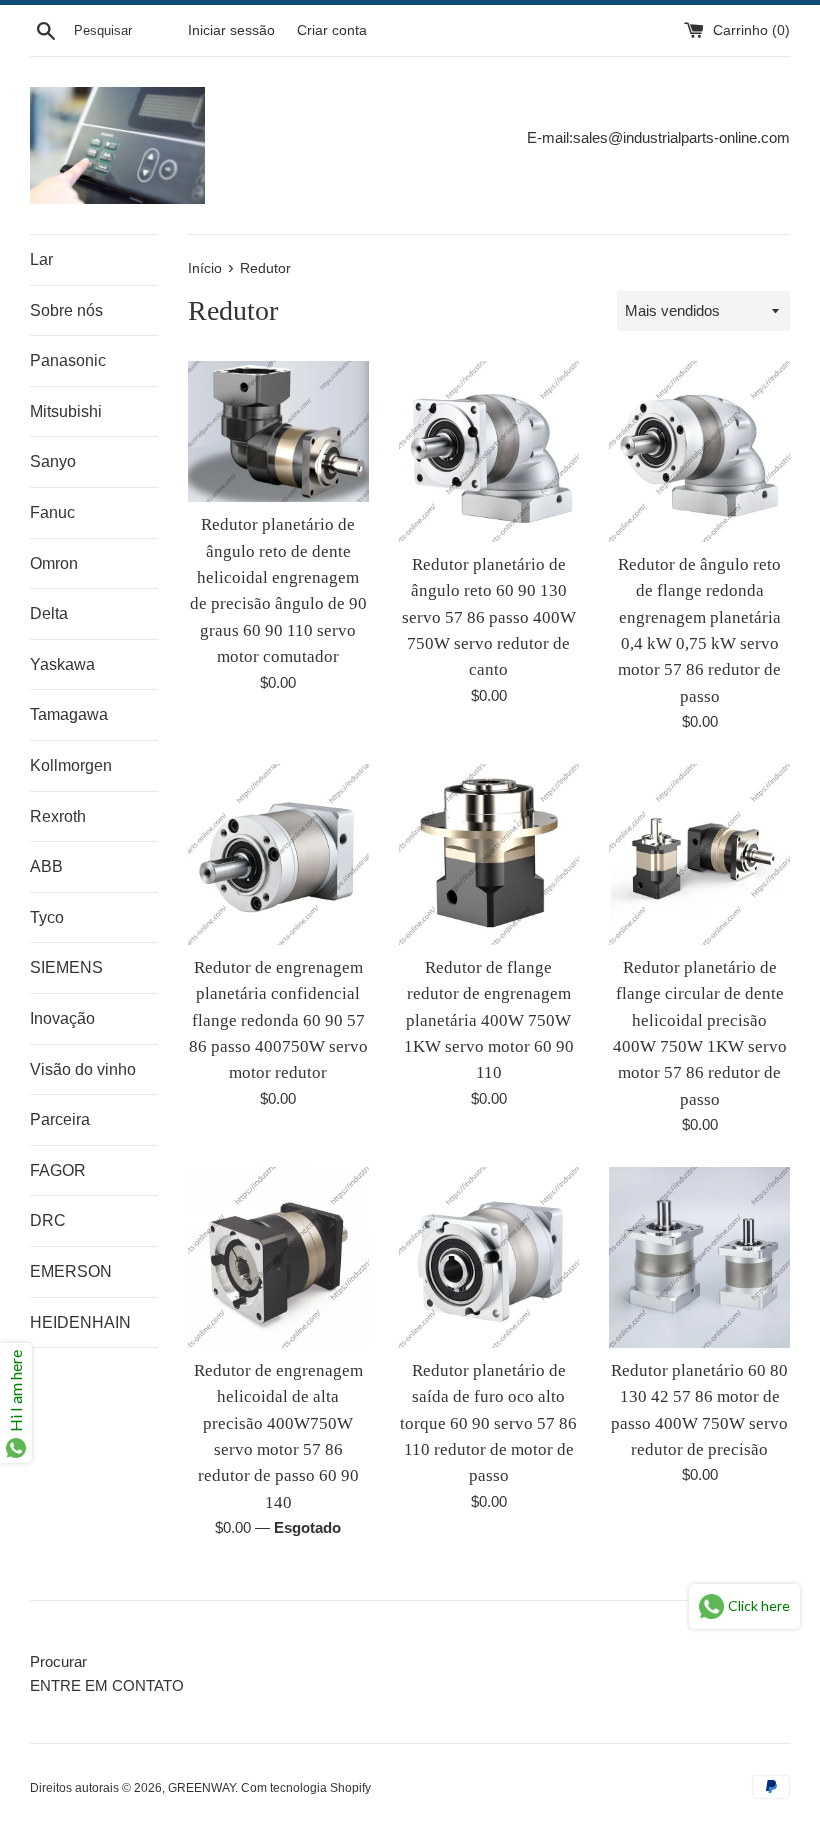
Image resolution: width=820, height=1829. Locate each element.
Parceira (60, 1119)
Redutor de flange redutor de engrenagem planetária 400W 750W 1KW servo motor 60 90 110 (489, 1020)
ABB (46, 866)
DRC (48, 1220)
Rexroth (58, 816)
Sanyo (53, 461)
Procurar (58, 1661)
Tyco (47, 917)
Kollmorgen (71, 765)
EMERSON (71, 1271)
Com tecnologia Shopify (306, 1788)
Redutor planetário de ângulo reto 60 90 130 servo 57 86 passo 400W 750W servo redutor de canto (489, 617)
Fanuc (52, 512)
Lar (41, 259)
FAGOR (58, 1170)
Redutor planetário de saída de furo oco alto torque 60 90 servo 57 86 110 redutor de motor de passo (488, 1423)
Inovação (62, 1018)
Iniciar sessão (231, 30)
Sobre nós (66, 310)
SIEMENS (66, 967)
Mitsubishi (66, 411)
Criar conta (332, 30)
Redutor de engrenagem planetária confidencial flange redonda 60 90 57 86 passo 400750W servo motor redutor (278, 1020)
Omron (54, 563)
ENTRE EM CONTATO (107, 1685)
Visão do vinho (83, 1069)
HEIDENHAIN (80, 1322)
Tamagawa (69, 714)
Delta (49, 613)
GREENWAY (201, 1788)
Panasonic (68, 360)
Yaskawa (62, 664)
